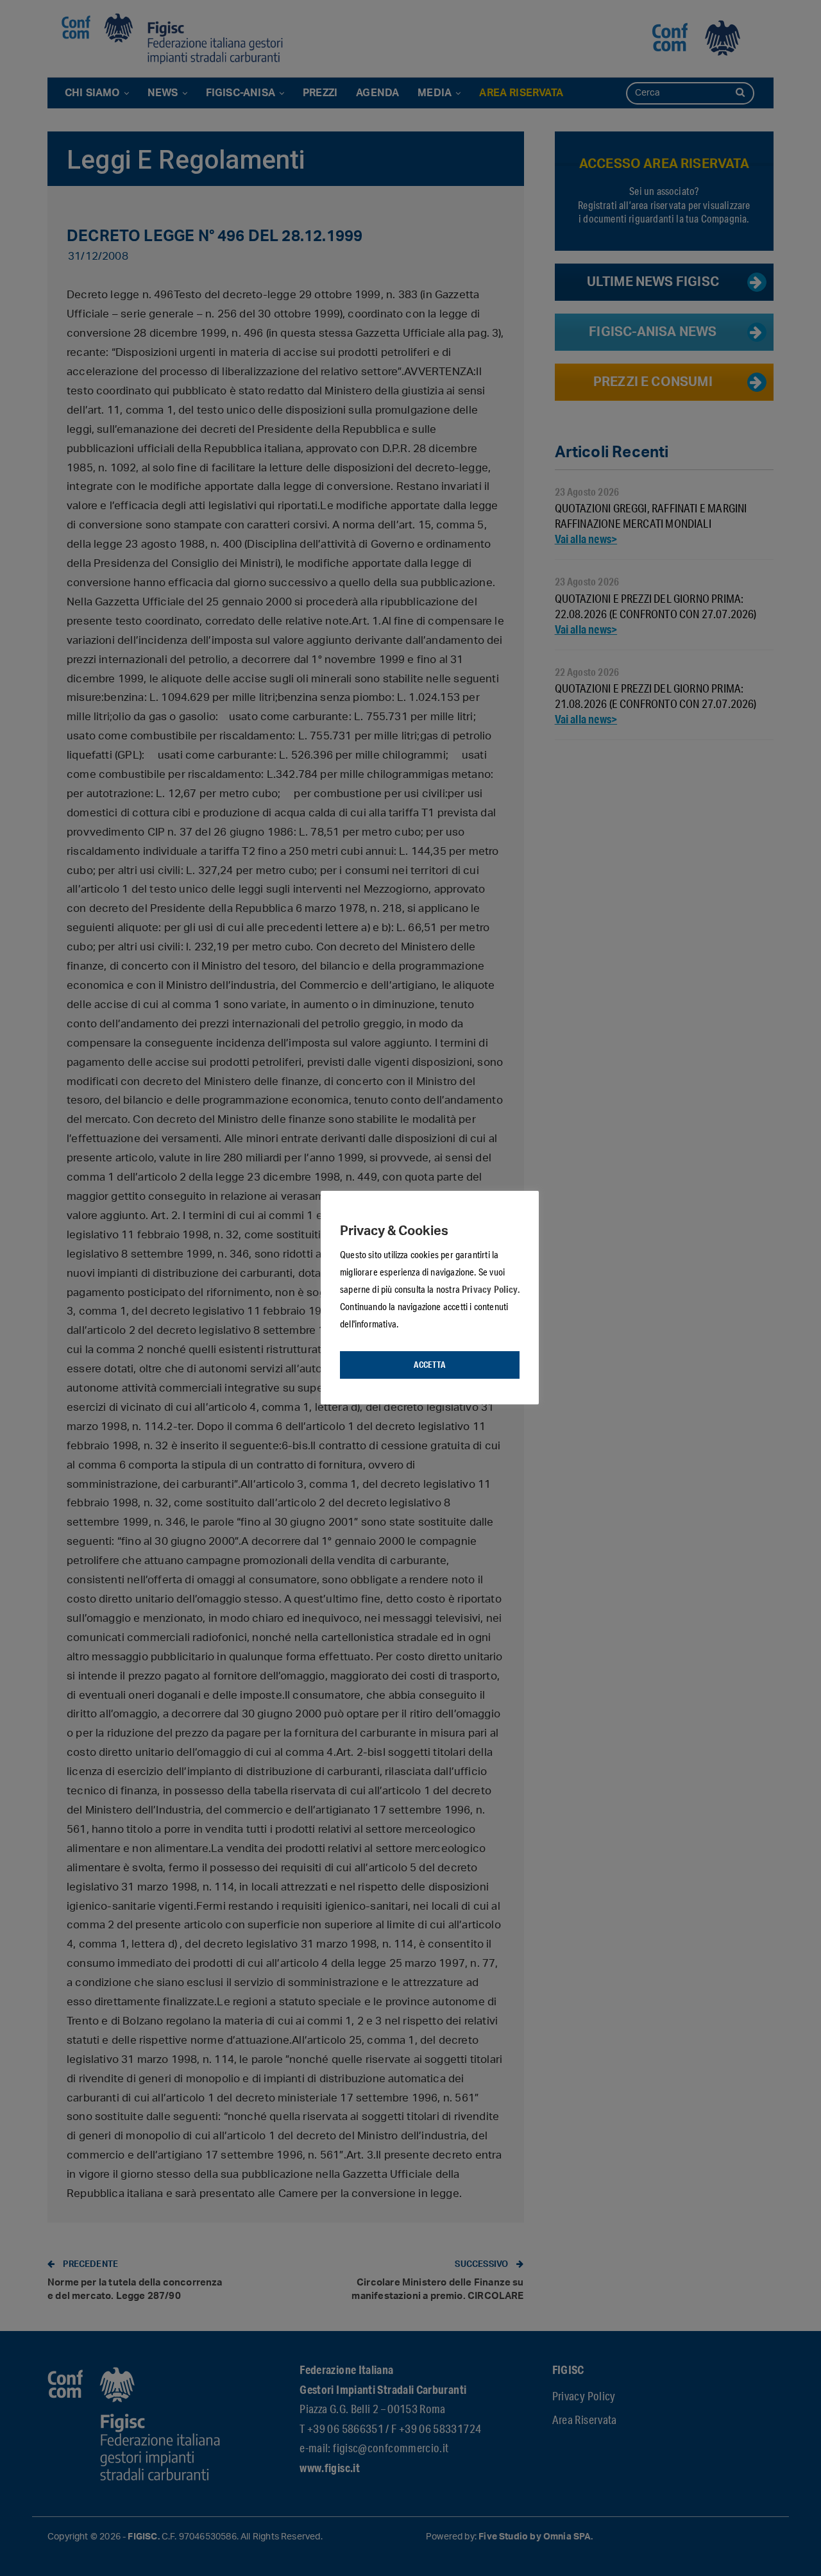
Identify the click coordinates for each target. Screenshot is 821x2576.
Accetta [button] (429, 1365)
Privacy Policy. (491, 1289)
